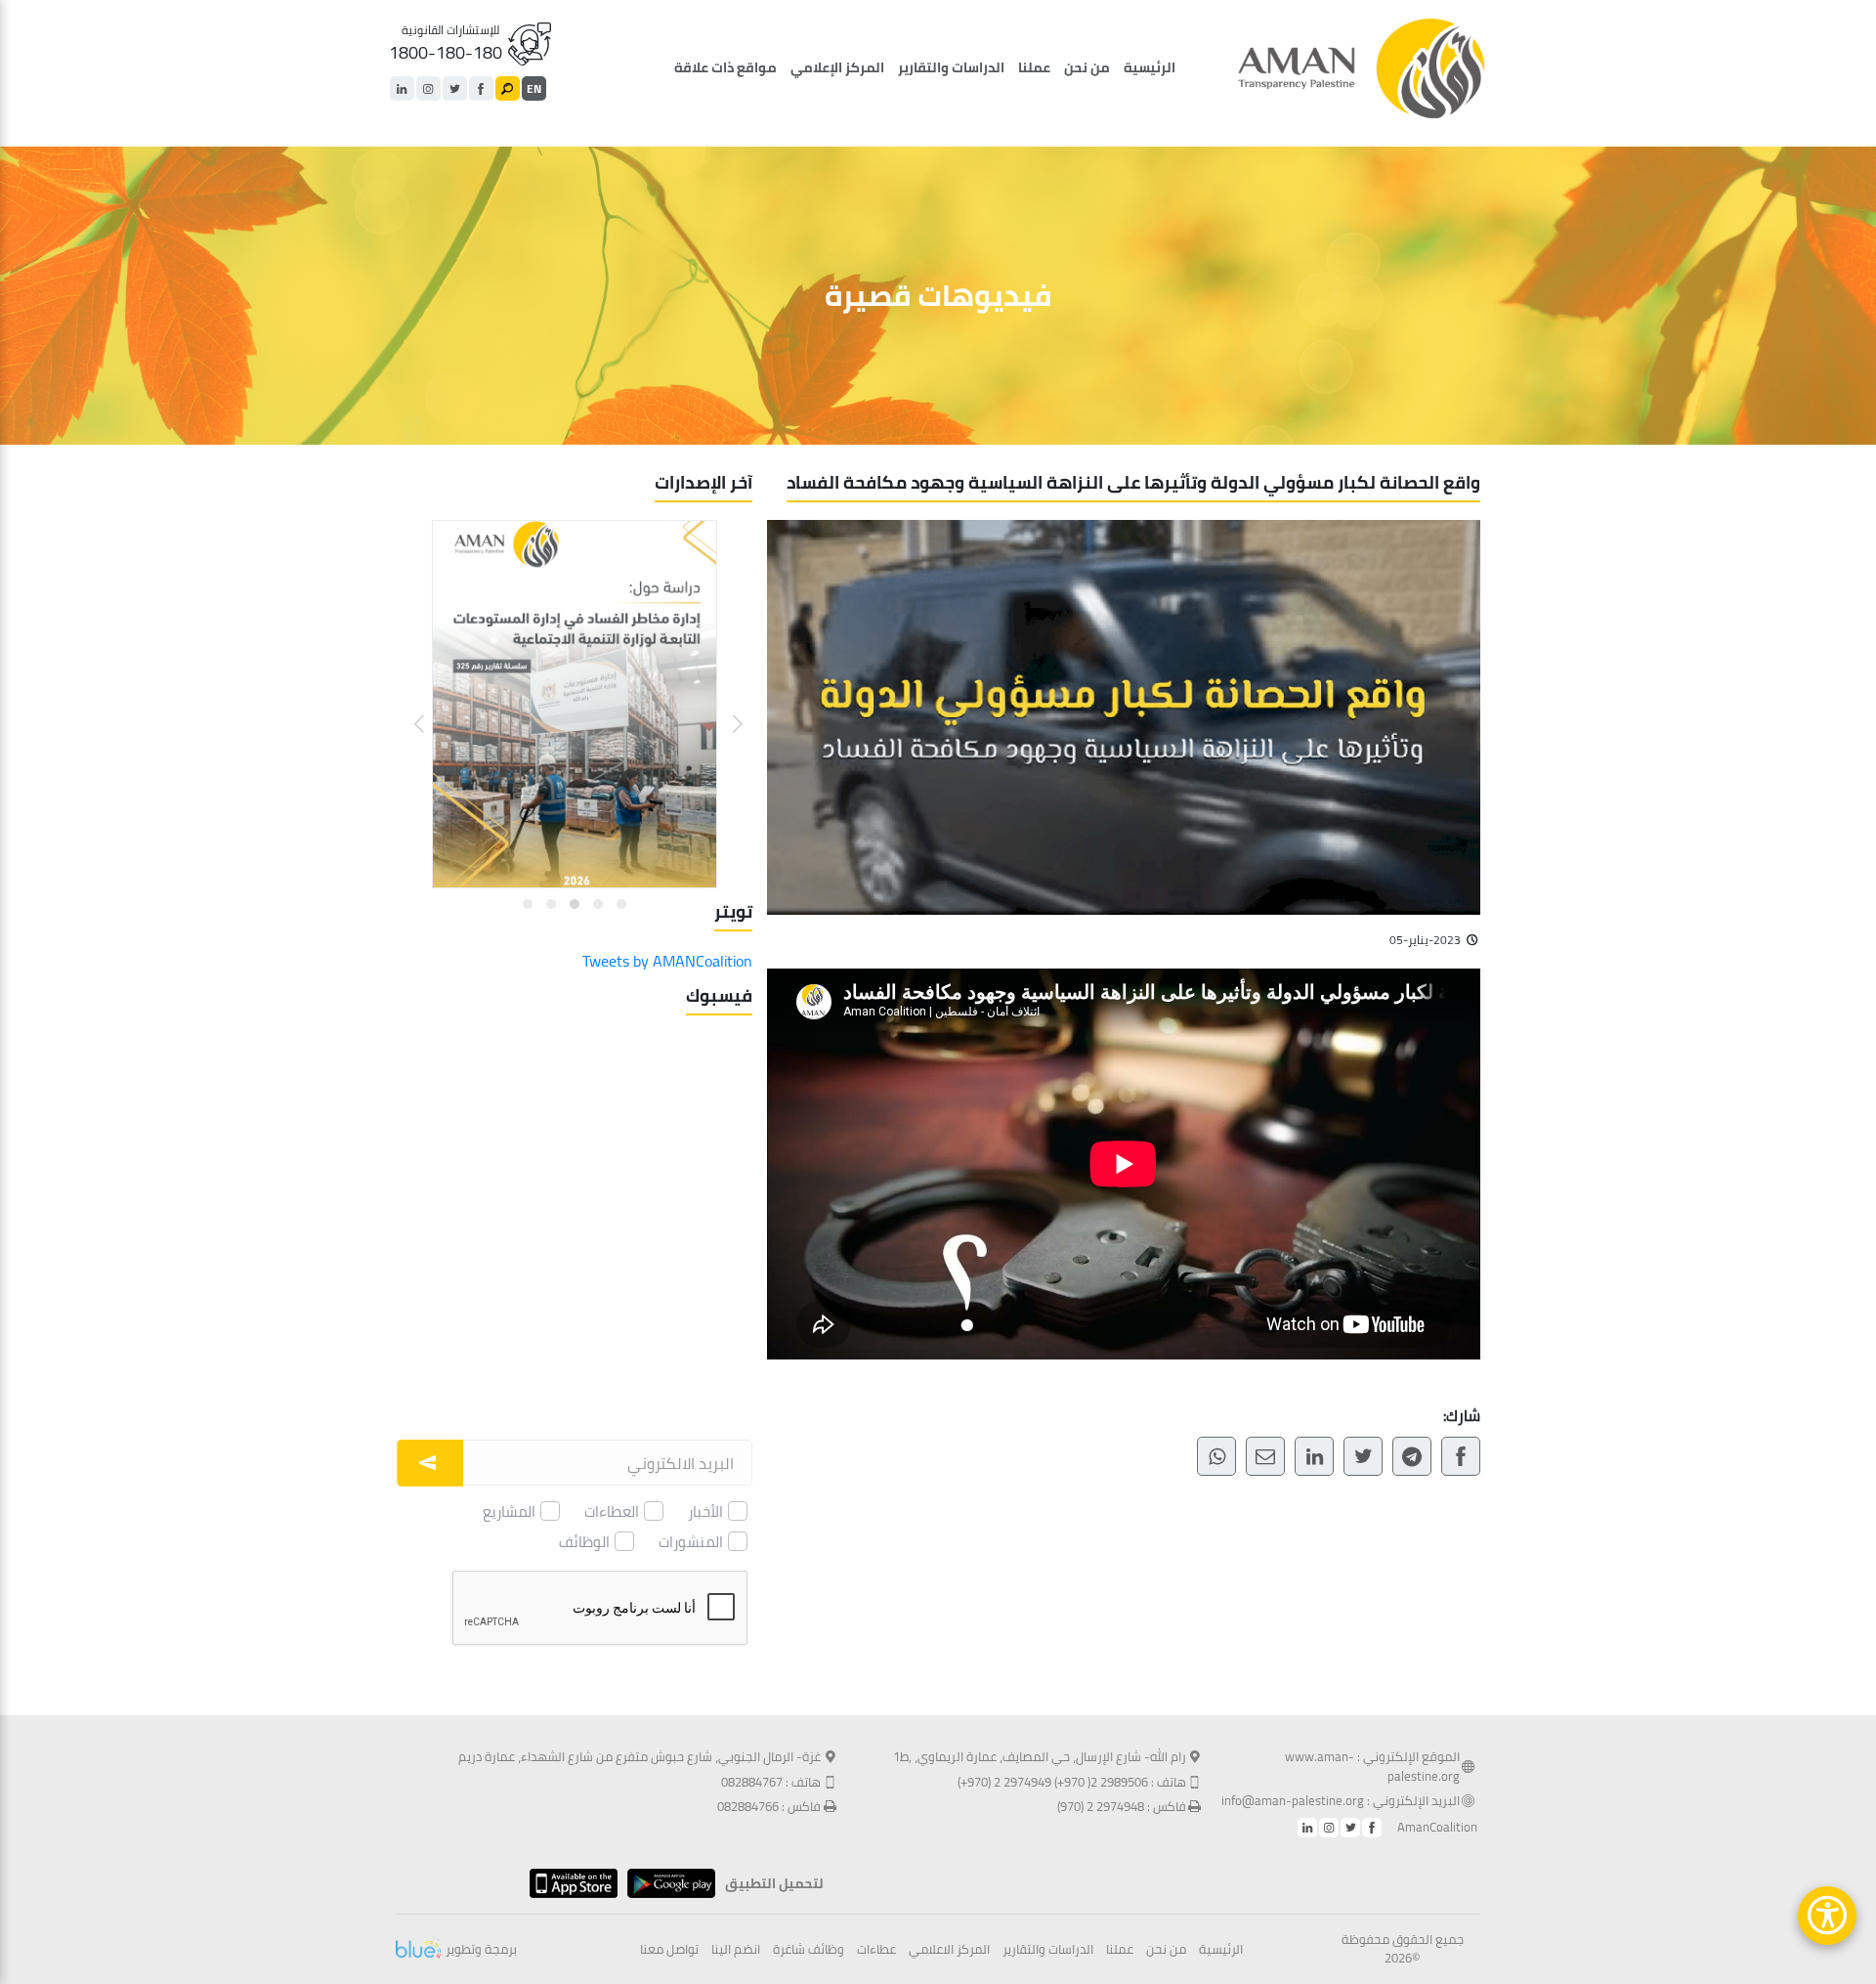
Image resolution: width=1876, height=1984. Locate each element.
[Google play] (666, 1883)
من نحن (1087, 67)
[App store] (569, 1883)
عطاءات (876, 1950)
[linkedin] (402, 88)
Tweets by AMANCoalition (667, 961)
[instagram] (428, 88)
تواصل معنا (669, 1950)
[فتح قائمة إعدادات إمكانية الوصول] (1827, 1916)
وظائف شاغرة (809, 1950)
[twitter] (455, 88)
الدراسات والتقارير (951, 67)
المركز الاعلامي (949, 1950)
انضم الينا (736, 1950)
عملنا (1034, 67)
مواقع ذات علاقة (725, 67)
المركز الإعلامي (837, 67)
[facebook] (481, 88)
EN (534, 88)
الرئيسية (1150, 67)
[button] (725, 709)
